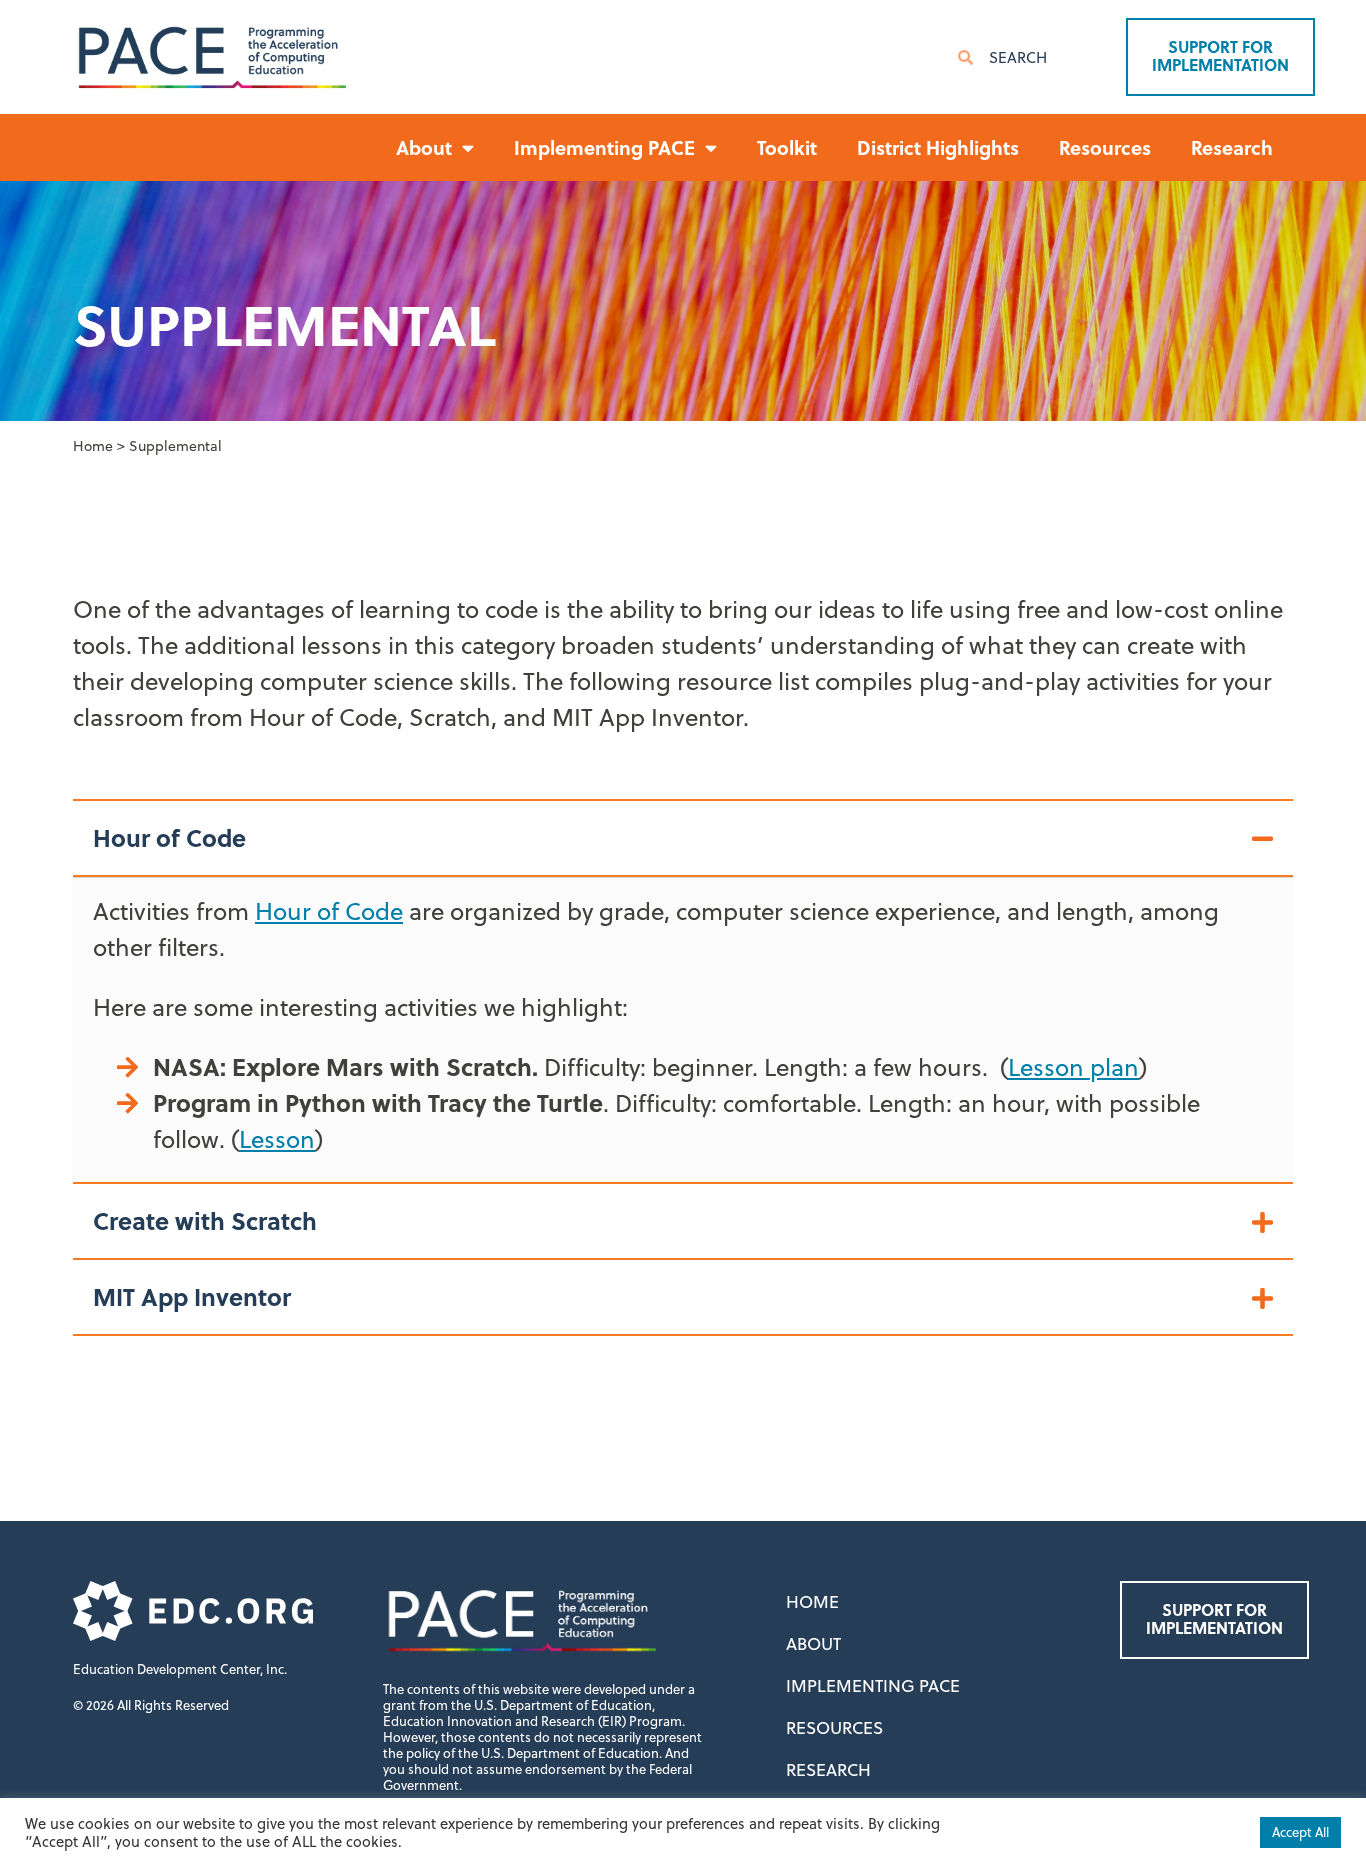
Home (93, 446)
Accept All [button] (1300, 1832)
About (813, 1644)
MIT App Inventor (192, 1296)
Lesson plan (1073, 1067)
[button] (683, 839)
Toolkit (787, 147)
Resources (1105, 147)
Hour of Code (169, 837)
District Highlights (938, 147)
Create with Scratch (205, 1220)
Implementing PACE (873, 1686)
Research (1232, 147)
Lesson (277, 1139)
